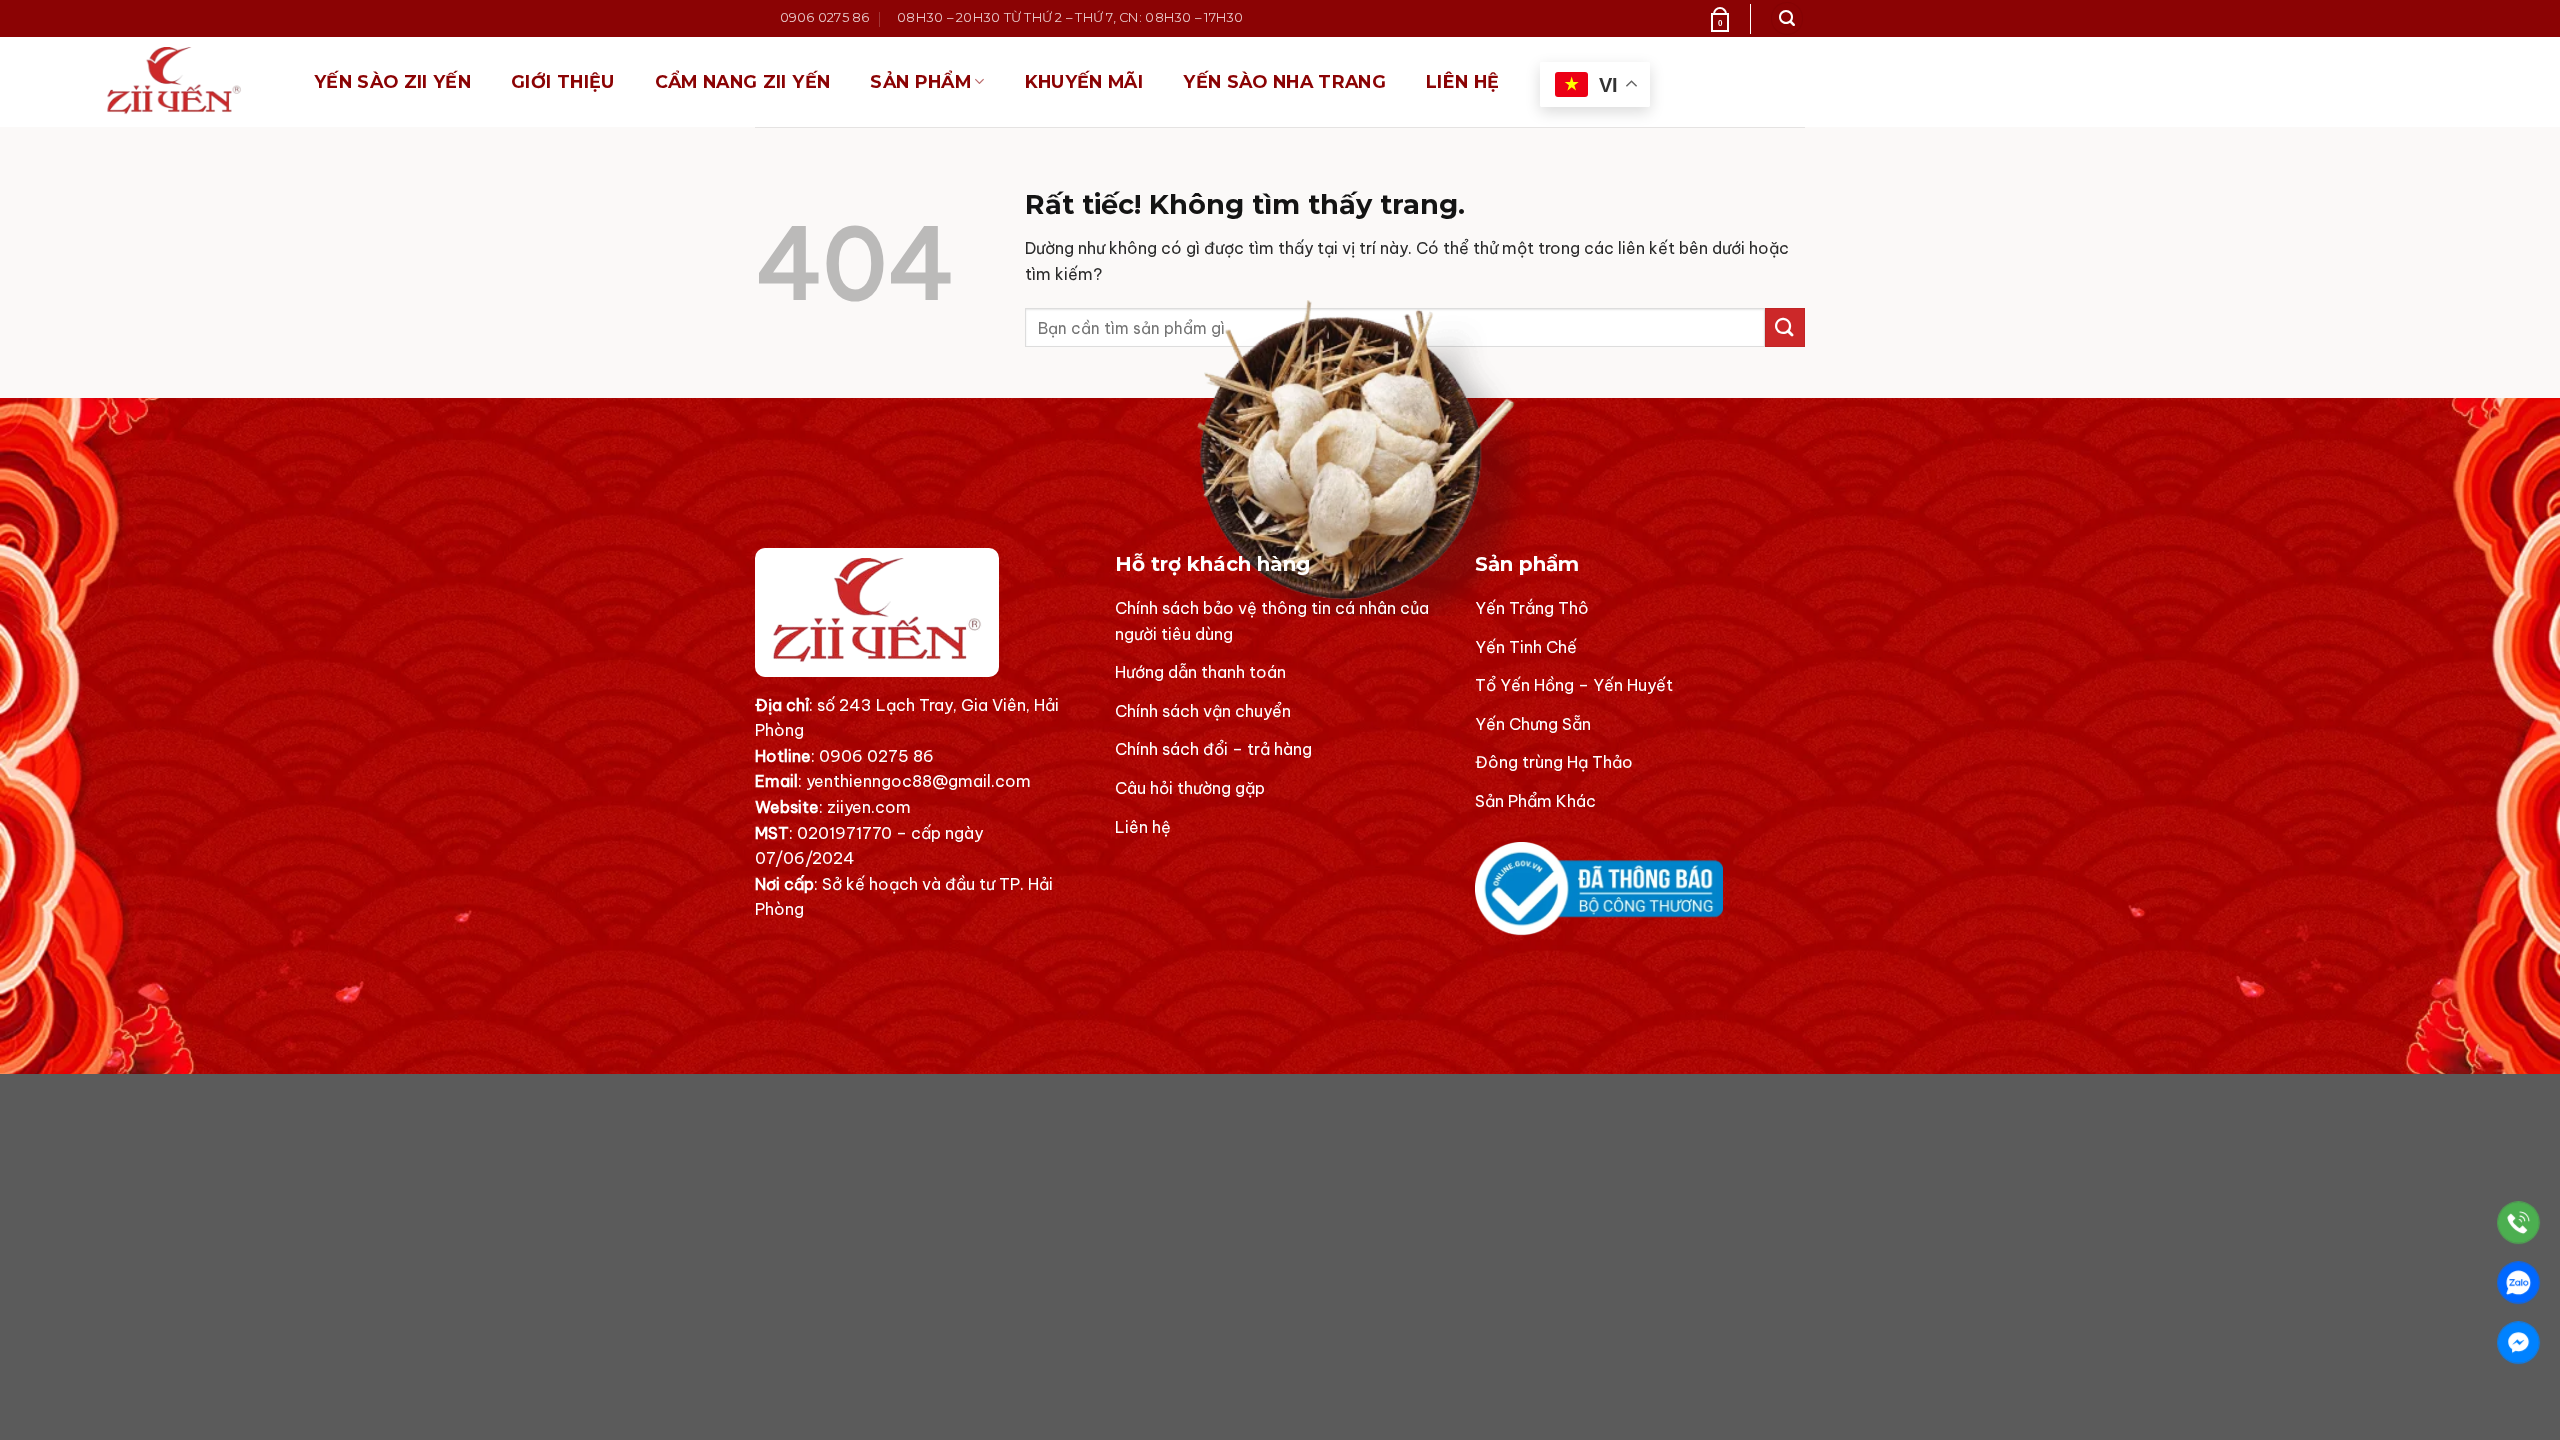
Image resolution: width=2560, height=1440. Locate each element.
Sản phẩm (920, 81)
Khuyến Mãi (1084, 81)
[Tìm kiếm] (1787, 18)
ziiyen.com (869, 807)
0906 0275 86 (876, 756)
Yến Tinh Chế (1526, 647)
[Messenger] (2518, 1342)
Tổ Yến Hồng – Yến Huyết (1574, 685)
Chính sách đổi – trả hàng (1213, 749)
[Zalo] (2518, 1282)
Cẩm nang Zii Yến (743, 81)
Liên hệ (1462, 81)
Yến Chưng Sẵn (1533, 724)
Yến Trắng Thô (1532, 608)
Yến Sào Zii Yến (392, 81)
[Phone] (2518, 1222)
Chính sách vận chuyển (1203, 711)
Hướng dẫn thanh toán (1200, 672)
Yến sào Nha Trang (1284, 81)
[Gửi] (1785, 327)
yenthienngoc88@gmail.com (918, 781)
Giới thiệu (563, 81)
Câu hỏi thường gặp (1190, 788)
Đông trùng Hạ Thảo (1554, 762)
